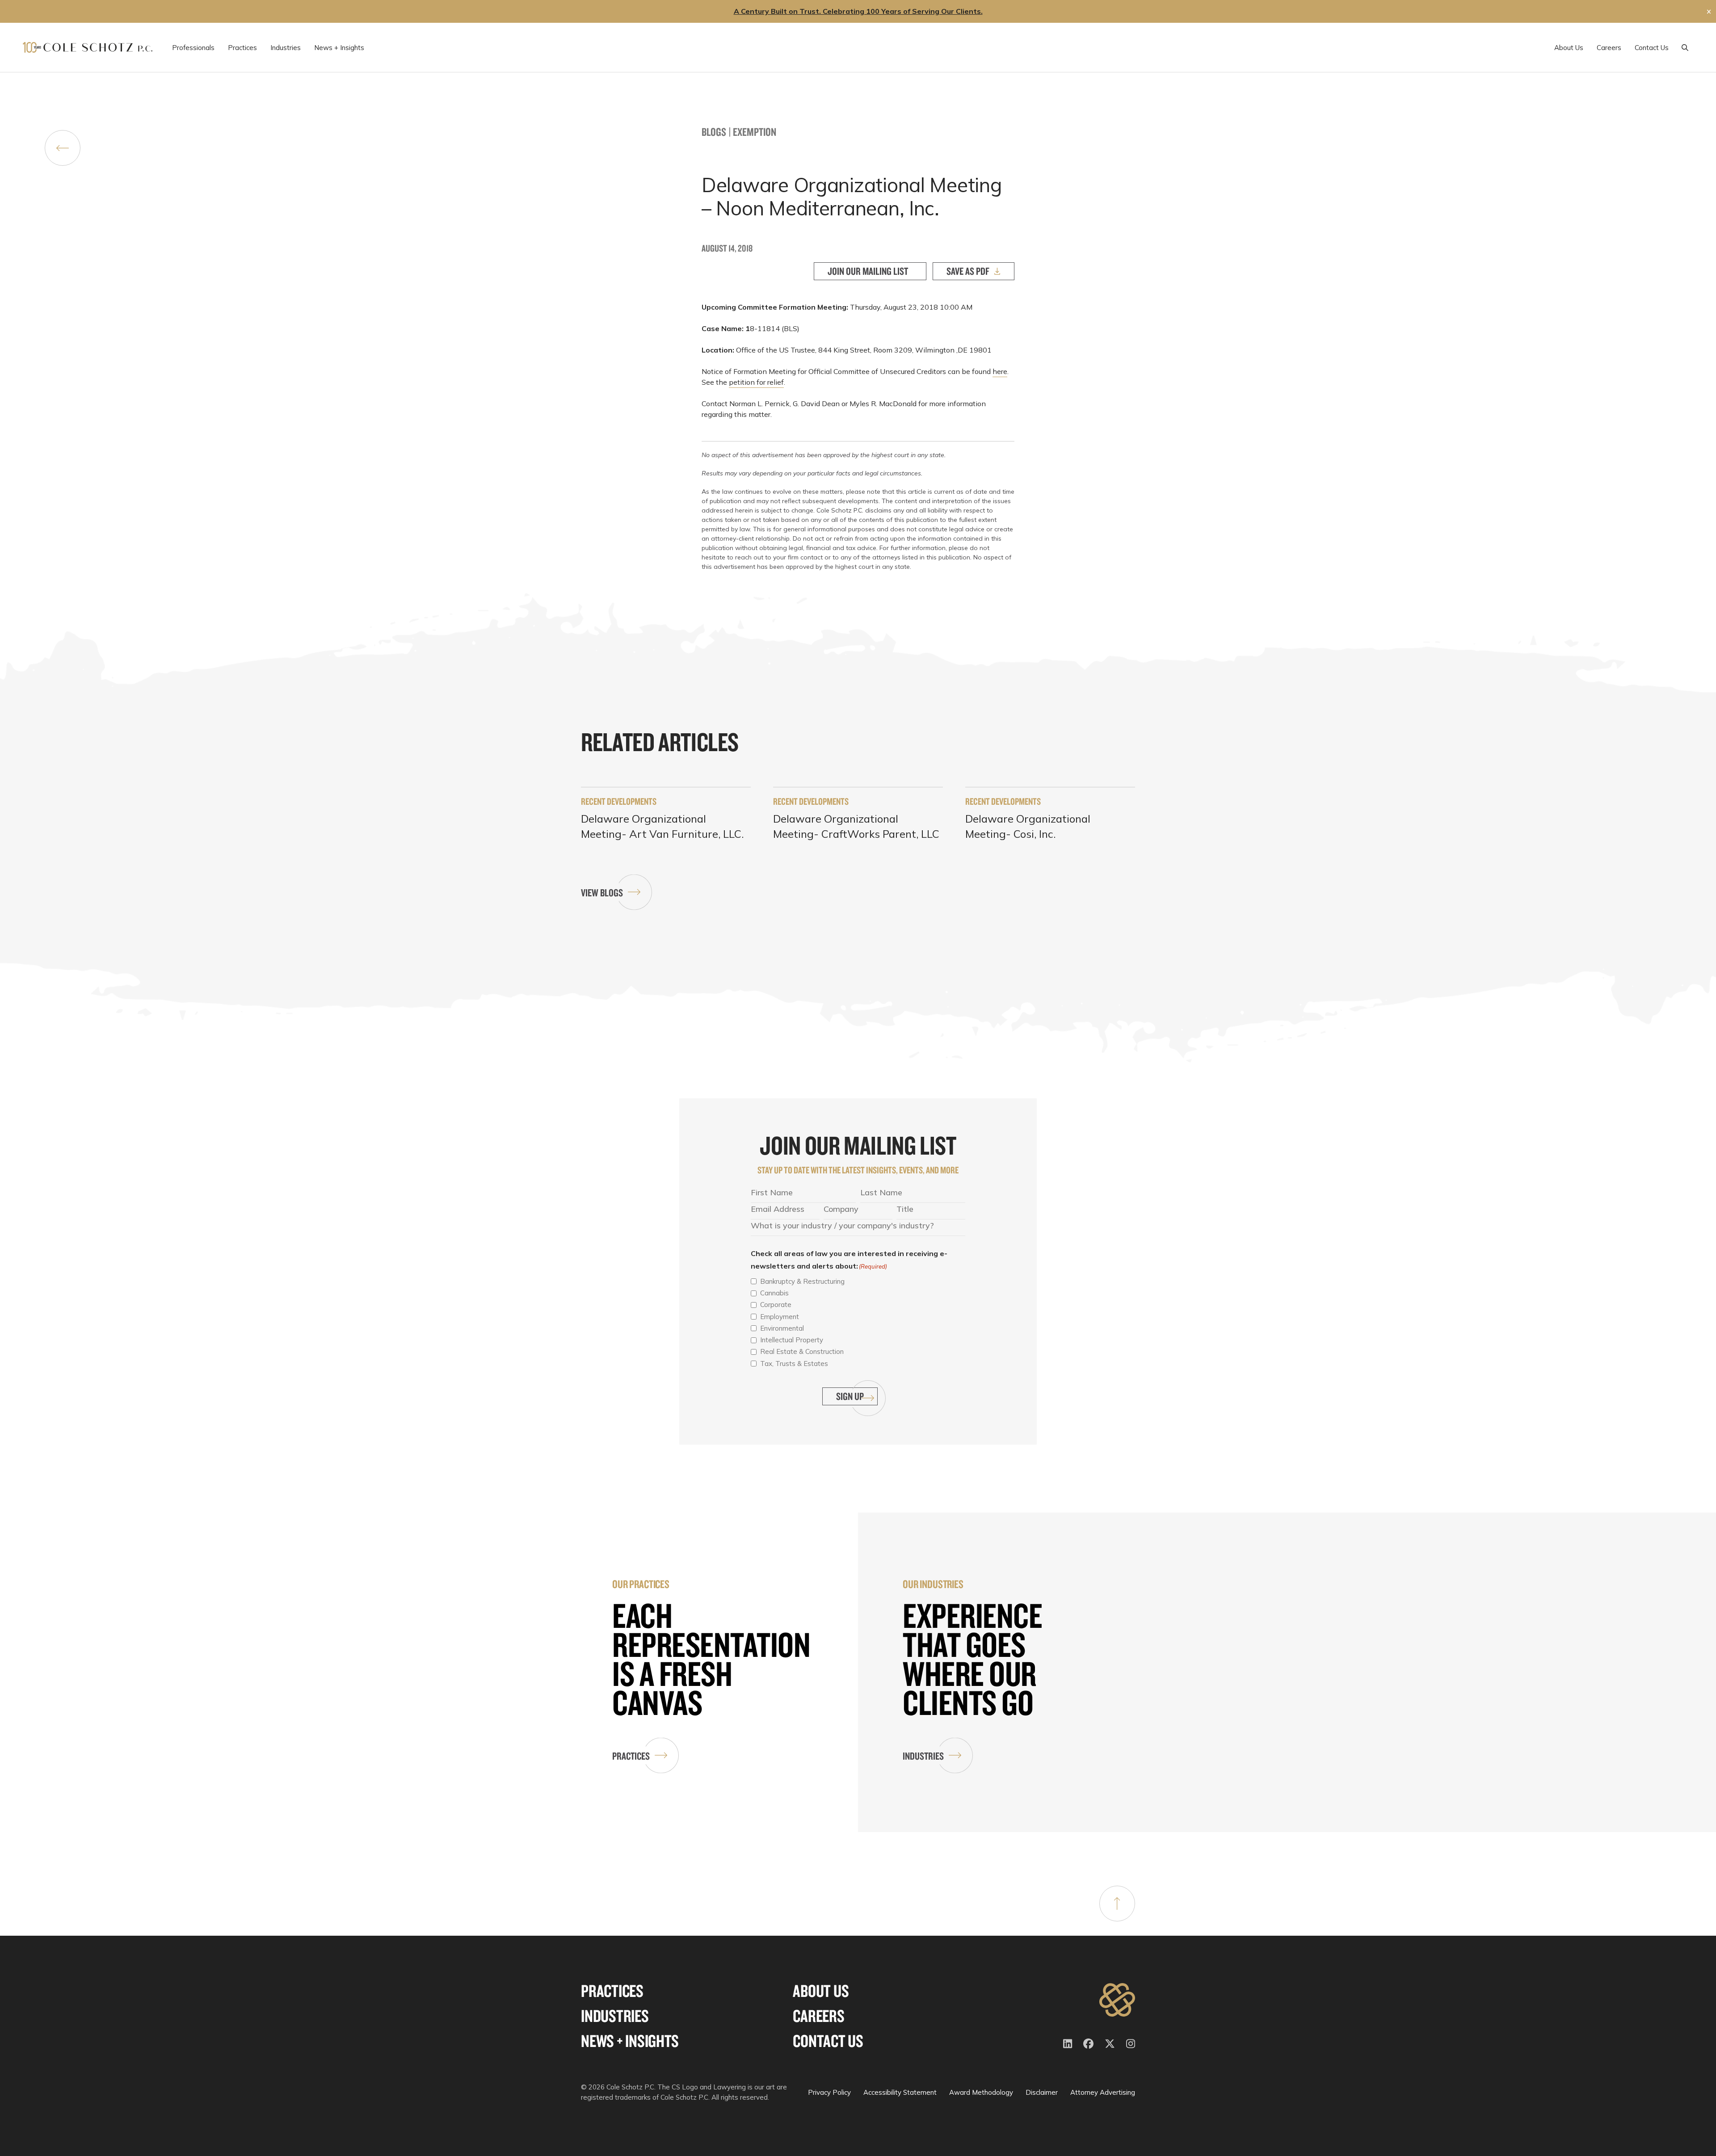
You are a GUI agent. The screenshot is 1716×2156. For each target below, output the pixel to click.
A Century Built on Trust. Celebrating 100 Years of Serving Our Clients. (858, 11)
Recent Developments (619, 801)
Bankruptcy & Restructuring (802, 1281)
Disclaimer (1042, 2092)
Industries (923, 1756)
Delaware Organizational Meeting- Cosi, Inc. (1028, 826)
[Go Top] (1117, 1904)
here (1000, 371)
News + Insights (630, 2041)
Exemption (755, 132)
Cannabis (774, 1293)
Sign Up (850, 1396)
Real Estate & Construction (802, 1351)
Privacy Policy (829, 2092)
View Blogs (602, 893)
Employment (780, 1317)
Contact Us (828, 2041)
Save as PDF (968, 271)
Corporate (776, 1305)
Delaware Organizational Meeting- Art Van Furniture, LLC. (662, 826)
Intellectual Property (792, 1340)
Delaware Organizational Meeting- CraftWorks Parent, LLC (856, 826)
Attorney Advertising (1103, 2092)
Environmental (782, 1328)
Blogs (714, 132)
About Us (821, 1991)
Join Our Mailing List (868, 271)
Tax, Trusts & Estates (794, 1364)
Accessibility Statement (900, 2092)
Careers (818, 2016)
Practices (631, 1756)
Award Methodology (981, 2092)
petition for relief (756, 382)
